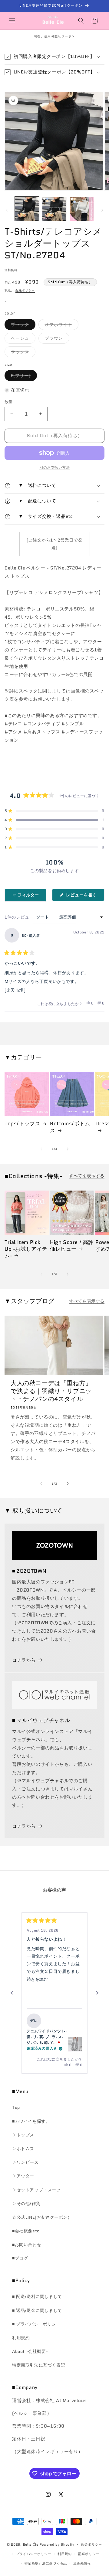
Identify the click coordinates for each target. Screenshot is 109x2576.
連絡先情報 (82, 2563)
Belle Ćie (31, 2544)
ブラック (22, 326)
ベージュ (22, 339)
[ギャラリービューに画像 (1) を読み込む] (27, 209)
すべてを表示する (87, 1176)
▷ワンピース (25, 2162)
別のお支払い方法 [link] (54, 467)
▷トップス (23, 2135)
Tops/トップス (22, 1123)
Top (16, 2107)
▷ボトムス (23, 2149)
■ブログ (20, 2258)
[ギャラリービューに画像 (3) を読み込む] (82, 209)
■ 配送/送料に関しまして (37, 2296)
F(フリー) (23, 377)
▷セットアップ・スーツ (36, 2190)
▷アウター (23, 2176)
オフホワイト (61, 326)
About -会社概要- (30, 2351)
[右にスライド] (102, 210)
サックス (22, 353)
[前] (12, 1993)
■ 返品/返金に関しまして (37, 2310)
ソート (43, 917)
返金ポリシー (91, 2544)
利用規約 (21, 2338)
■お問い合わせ (27, 2245)
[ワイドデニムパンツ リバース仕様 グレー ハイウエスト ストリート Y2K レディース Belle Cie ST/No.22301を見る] (75, 2044)
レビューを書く (84, 896)
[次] (97, 1993)
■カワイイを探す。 (31, 2121)
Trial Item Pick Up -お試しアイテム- (26, 1249)
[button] (12, 21)
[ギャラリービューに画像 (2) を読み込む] (54, 209)
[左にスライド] (7, 210)
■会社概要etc (26, 2231)
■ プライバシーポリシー (36, 2324)
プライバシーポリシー (34, 2554)
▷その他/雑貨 (26, 2204)
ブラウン (56, 339)
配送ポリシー (25, 290)
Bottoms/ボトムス (70, 1127)
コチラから (24, 1660)
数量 (9, 402)
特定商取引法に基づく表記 (39, 2365)
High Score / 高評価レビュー (72, 1246)
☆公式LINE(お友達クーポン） (42, 2217)
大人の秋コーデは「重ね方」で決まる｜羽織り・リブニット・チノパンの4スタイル (51, 1391)
